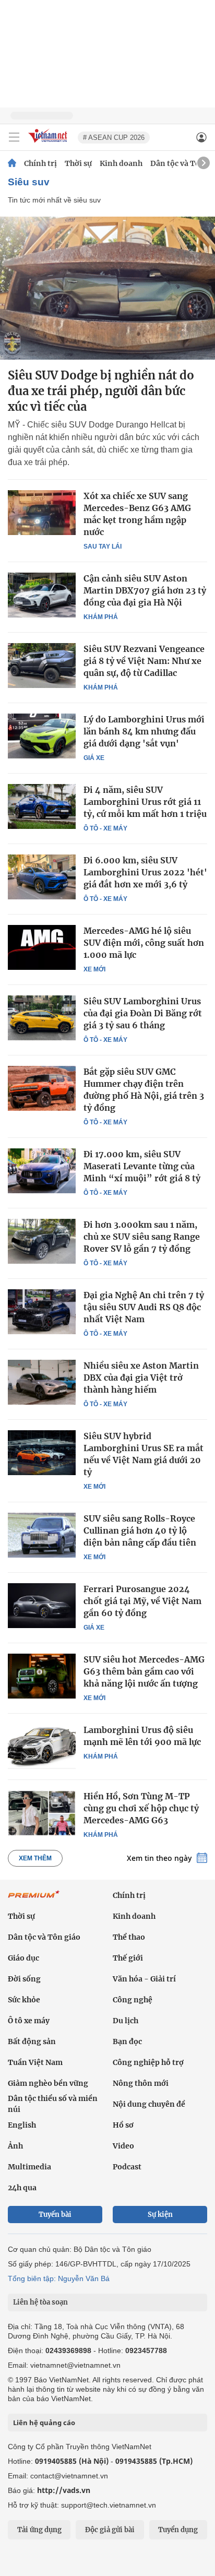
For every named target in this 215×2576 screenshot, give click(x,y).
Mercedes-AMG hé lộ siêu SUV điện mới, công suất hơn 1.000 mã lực (144, 943)
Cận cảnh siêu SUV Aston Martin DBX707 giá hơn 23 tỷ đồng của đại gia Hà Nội (145, 590)
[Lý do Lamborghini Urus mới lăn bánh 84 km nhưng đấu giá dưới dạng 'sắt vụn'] (42, 736)
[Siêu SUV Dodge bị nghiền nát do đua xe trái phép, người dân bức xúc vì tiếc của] (107, 288)
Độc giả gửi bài (110, 2530)
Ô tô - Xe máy (105, 828)
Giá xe (94, 758)
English (22, 2125)
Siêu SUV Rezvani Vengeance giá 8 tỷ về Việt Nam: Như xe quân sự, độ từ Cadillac (144, 661)
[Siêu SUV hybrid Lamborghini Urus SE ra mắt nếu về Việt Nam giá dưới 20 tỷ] (42, 1453)
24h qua (22, 2188)
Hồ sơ (123, 2125)
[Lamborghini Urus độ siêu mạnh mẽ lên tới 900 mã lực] (42, 1747)
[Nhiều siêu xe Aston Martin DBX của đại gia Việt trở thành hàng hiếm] (42, 1382)
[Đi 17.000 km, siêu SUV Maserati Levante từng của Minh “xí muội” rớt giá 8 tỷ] (42, 1171)
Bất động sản (32, 2041)
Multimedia (29, 2167)
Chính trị (40, 163)
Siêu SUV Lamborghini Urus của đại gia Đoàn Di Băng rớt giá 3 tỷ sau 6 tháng (143, 1013)
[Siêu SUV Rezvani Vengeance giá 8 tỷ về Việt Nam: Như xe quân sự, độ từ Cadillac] (42, 666)
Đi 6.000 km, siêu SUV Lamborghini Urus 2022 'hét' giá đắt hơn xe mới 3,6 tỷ (145, 872)
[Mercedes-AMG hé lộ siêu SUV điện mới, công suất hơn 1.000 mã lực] (42, 947)
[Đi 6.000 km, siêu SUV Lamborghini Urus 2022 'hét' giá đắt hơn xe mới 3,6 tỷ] (42, 877)
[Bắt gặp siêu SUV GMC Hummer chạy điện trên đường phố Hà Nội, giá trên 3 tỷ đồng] (42, 1088)
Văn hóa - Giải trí (144, 1979)
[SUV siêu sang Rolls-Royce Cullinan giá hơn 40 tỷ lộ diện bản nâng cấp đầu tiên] (42, 1535)
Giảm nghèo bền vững (48, 2083)
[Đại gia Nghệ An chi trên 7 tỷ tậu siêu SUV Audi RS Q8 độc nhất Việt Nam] (42, 1312)
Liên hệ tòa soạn (40, 2302)
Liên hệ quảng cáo (44, 2423)
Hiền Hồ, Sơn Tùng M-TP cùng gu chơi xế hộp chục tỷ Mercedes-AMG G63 (141, 1808)
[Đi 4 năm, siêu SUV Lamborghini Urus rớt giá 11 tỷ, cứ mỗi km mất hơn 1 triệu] (42, 806)
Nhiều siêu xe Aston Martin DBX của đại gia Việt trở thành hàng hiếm (141, 1378)
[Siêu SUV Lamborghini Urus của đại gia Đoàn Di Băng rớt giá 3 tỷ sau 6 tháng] (42, 1018)
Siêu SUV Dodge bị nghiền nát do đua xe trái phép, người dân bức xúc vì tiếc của (101, 391)
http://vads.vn (64, 2490)
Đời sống (24, 1979)
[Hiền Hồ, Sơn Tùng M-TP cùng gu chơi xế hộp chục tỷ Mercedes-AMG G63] (42, 1813)
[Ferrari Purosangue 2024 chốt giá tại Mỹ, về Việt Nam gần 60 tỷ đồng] (42, 1606)
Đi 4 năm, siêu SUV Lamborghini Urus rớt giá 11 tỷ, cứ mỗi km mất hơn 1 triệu (145, 802)
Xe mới (94, 969)
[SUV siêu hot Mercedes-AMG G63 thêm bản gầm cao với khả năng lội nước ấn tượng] (42, 1676)
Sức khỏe (24, 2000)
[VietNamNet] (12, 163)
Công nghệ (133, 2000)
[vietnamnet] (49, 143)
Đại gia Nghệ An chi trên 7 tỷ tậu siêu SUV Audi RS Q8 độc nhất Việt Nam (144, 1307)
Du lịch (126, 2021)
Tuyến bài (55, 2215)
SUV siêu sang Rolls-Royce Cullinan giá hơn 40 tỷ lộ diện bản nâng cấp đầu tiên (140, 1530)
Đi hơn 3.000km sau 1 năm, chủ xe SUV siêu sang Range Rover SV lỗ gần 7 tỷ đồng (142, 1237)
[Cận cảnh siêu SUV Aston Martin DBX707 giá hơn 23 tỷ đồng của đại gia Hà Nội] (42, 595)
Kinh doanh (121, 163)
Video (123, 2146)
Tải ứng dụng (39, 2530)
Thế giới (128, 1958)
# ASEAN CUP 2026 (114, 138)
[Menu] (14, 137)
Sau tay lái (103, 547)
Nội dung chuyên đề (149, 2104)
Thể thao (129, 1937)
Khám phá (101, 617)
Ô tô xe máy (29, 2021)
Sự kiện (160, 2215)
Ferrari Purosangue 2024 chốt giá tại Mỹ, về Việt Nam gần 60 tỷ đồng (142, 1601)
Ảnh (15, 2146)
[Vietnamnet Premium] (34, 1900)
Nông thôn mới (141, 2083)
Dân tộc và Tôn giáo (44, 1937)
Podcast (127, 2167)
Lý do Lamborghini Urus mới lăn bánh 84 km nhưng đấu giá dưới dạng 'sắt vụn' (144, 731)
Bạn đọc (127, 2041)
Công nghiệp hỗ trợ (148, 2062)
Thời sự (78, 163)
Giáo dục (23, 1958)
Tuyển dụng (178, 2530)
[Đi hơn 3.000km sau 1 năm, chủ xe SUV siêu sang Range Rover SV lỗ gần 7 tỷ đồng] (42, 1241)
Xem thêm (35, 1858)
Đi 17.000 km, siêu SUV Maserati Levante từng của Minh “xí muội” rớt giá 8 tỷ (142, 1166)
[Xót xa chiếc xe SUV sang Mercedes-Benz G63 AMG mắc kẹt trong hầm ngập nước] (42, 513)
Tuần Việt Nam (35, 2062)
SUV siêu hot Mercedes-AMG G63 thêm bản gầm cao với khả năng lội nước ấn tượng (144, 1671)
